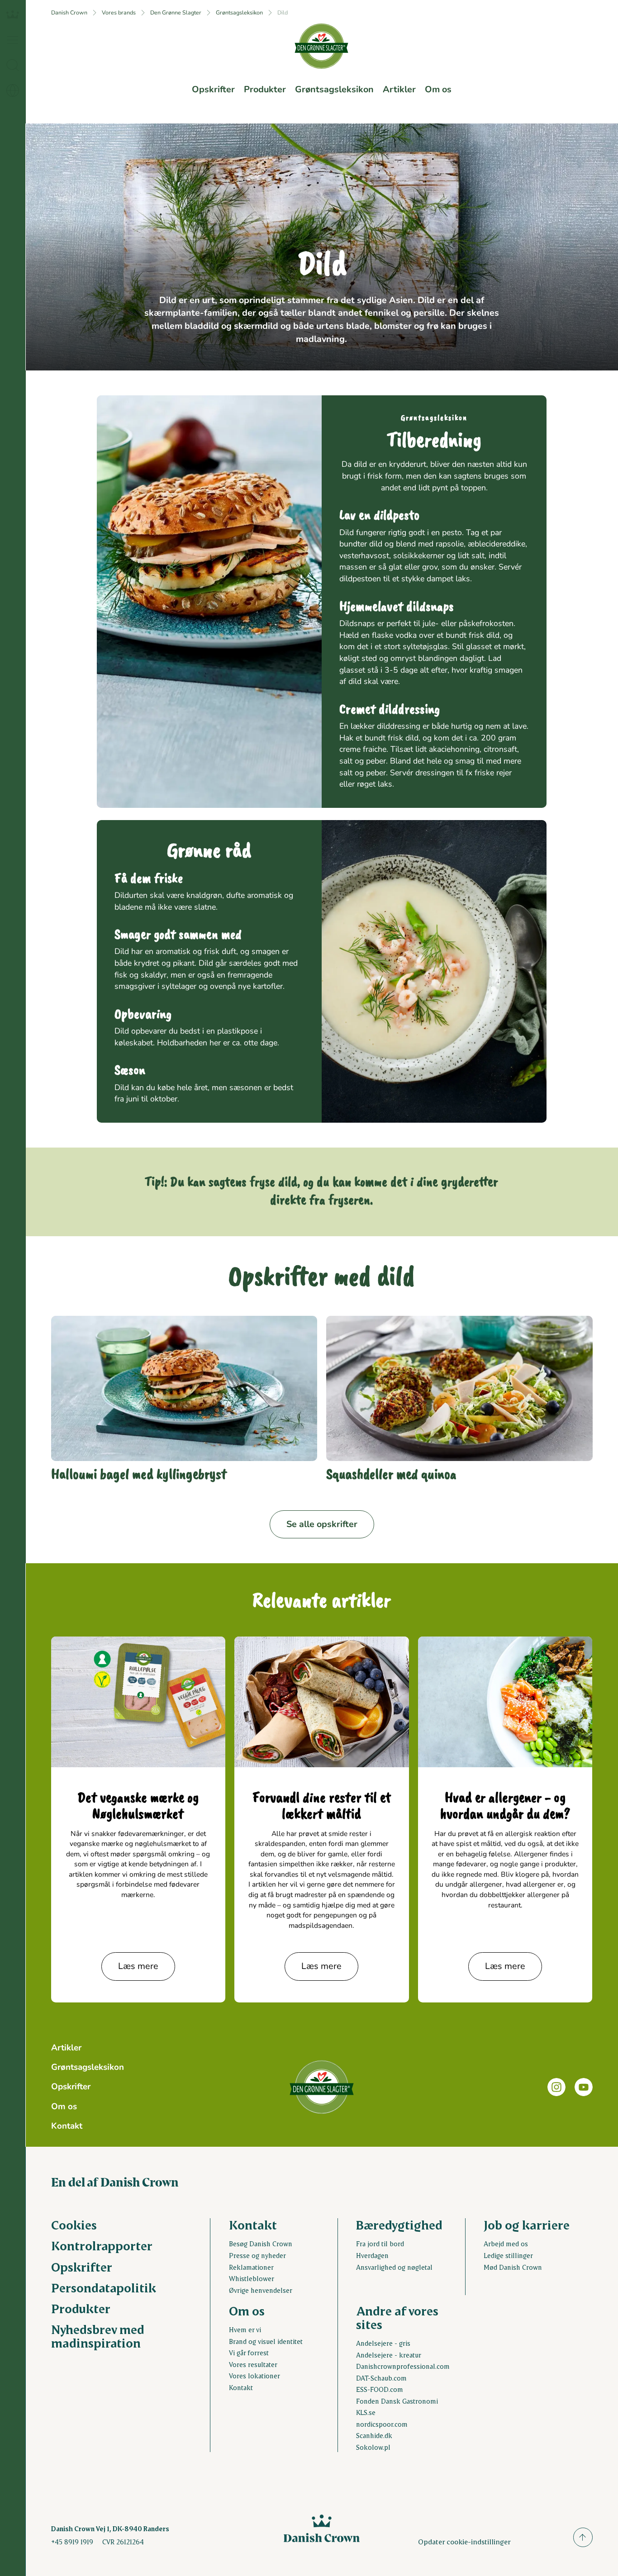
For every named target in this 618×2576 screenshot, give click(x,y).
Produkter (265, 89)
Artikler (399, 89)
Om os (438, 89)
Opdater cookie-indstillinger (464, 2541)
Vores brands (119, 12)
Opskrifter (213, 89)
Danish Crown (69, 12)
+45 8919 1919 (72, 2542)
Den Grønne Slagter (176, 12)
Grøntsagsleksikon (239, 12)
